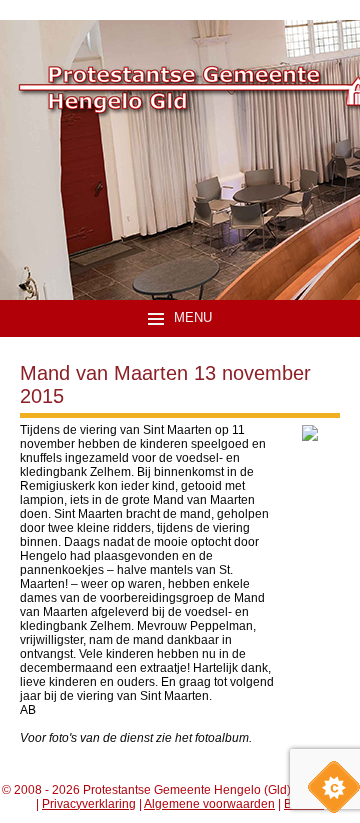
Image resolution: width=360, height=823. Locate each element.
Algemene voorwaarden (209, 804)
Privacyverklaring (89, 804)
